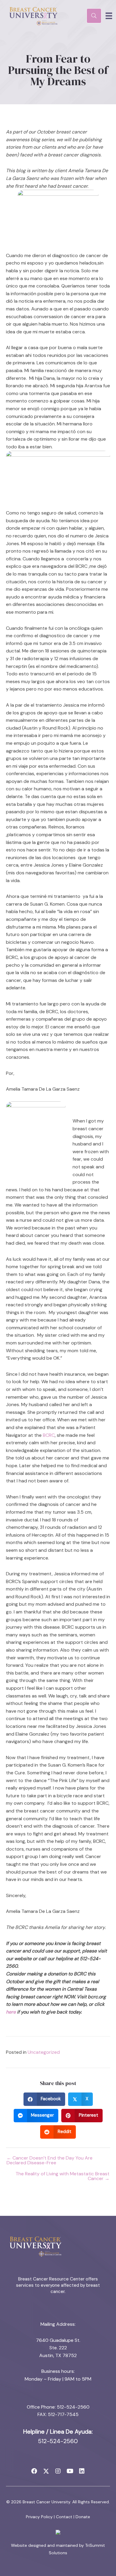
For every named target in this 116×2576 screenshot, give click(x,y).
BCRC (49, 1435)
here (11, 2012)
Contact (64, 2517)
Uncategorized (44, 2052)
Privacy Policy (39, 2517)
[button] (34, 2471)
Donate (83, 2517)
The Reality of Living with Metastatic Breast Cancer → (62, 2176)
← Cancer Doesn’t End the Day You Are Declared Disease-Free (50, 2160)
